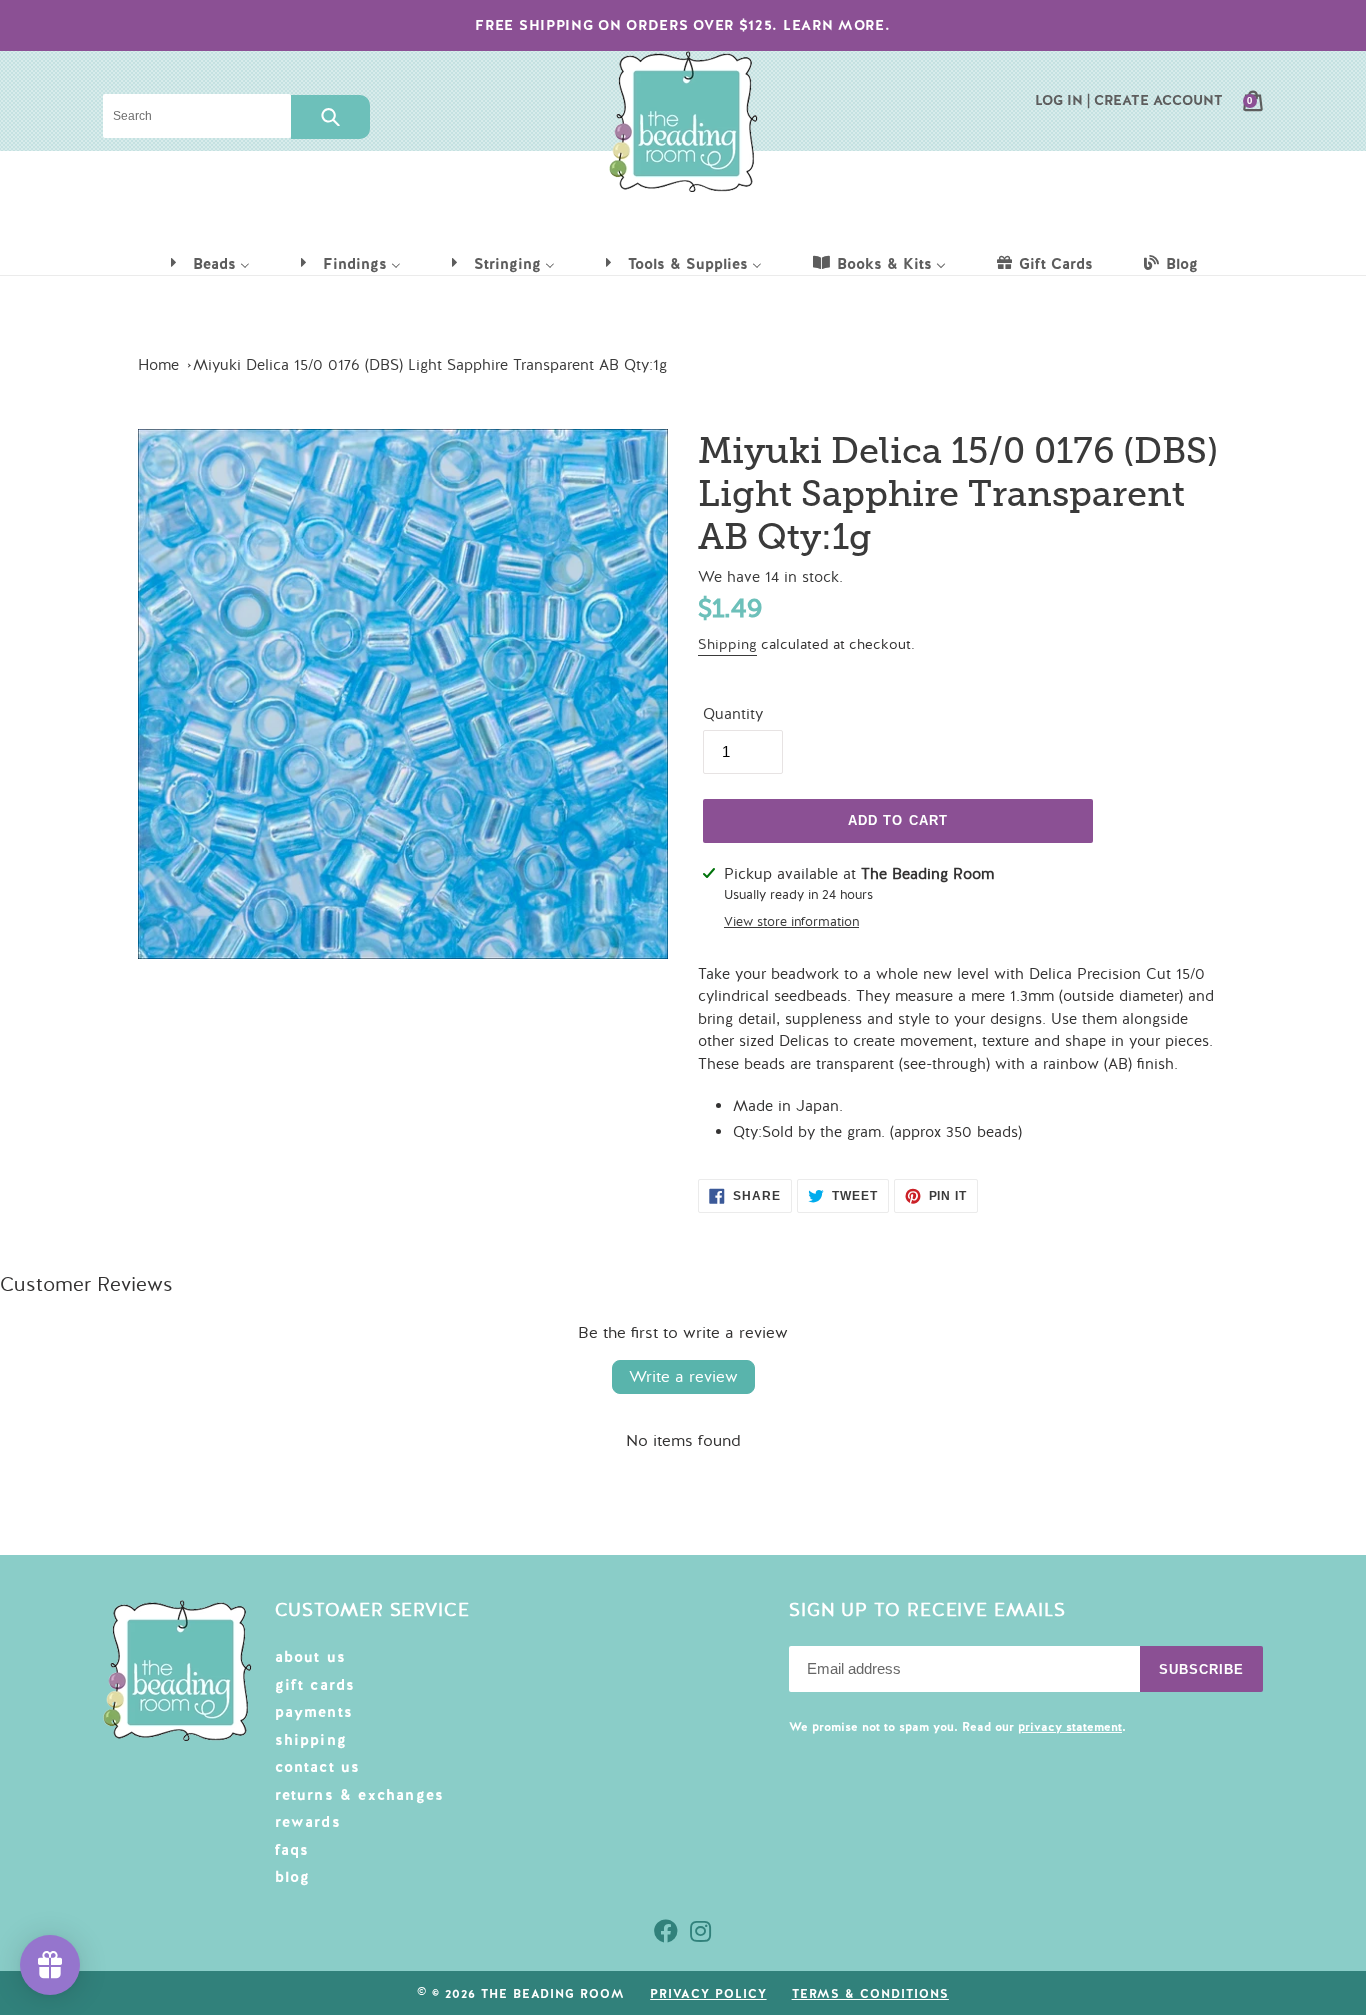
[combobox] (197, 116)
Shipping (727, 644)
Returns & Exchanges (360, 1795)
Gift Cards (315, 1685)
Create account (1158, 100)
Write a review (683, 1377)
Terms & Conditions (870, 1994)
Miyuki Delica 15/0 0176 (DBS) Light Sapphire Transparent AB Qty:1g (430, 365)
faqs (292, 1850)
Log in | (1062, 100)
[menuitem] (209, 263)
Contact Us (318, 1767)
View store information (791, 922)
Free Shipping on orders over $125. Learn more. (682, 25)
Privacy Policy (708, 1994)
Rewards (308, 1822)
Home (158, 365)
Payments (314, 1712)
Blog (293, 1877)
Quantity (733, 714)
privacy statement (1070, 1727)
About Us (311, 1657)
